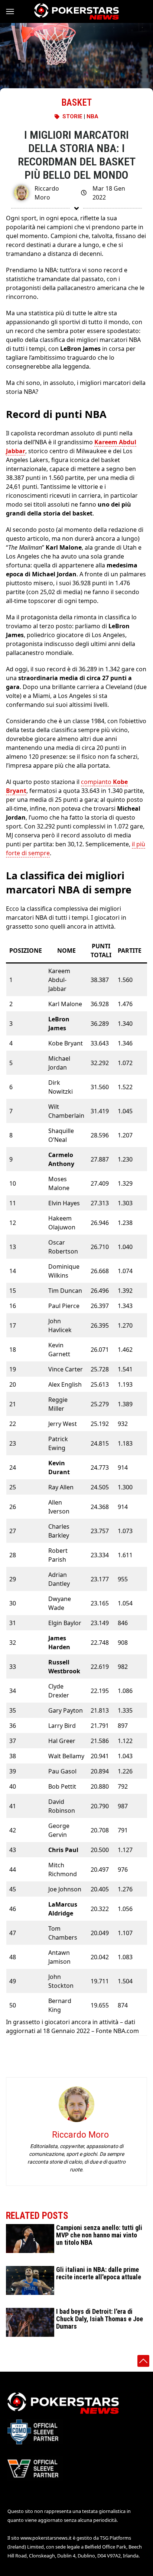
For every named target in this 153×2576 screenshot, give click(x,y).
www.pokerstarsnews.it (46, 2538)
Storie (72, 116)
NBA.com (126, 2031)
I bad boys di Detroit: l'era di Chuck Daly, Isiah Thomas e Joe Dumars (100, 2319)
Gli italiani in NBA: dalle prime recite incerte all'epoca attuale (99, 2273)
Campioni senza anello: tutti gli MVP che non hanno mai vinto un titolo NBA (99, 2235)
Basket (76, 103)
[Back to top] (143, 2361)
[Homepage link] (76, 11)
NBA (92, 116)
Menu (13, 11)
